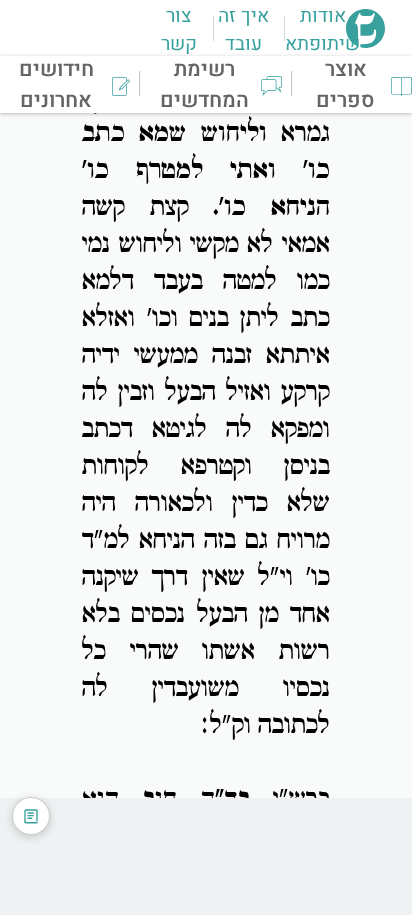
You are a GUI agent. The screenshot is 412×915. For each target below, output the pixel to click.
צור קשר (179, 30)
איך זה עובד (243, 30)
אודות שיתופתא (322, 30)
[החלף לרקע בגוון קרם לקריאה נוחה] (31, 816)
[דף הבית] (365, 42)
